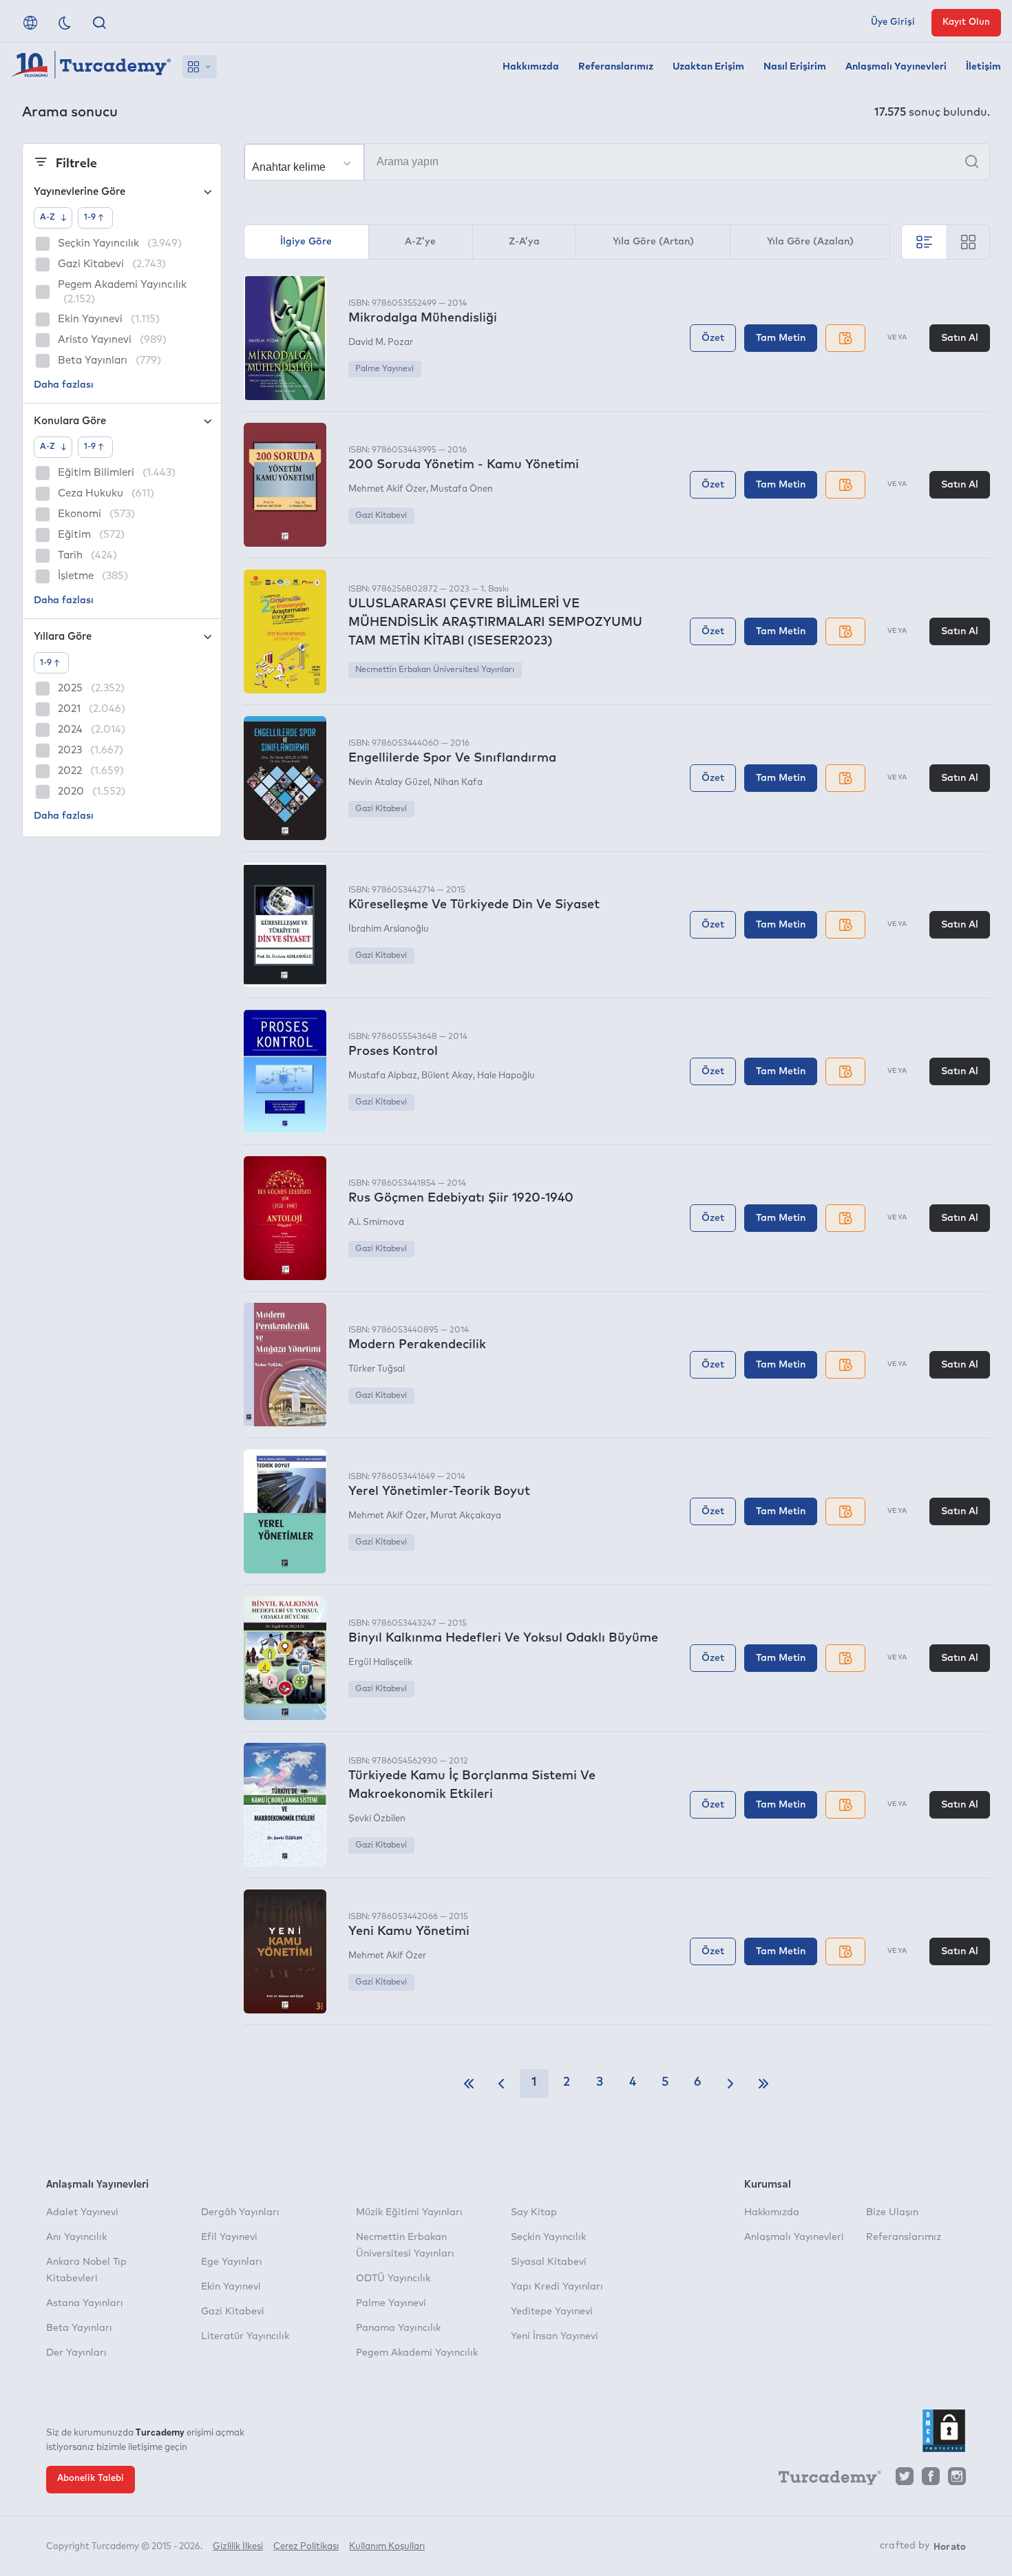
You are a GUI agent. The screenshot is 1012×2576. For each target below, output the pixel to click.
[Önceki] (501, 2084)
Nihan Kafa (458, 783)
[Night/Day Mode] (65, 23)
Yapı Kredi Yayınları (557, 2287)
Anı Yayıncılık (76, 2237)
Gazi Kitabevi (381, 516)
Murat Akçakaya (466, 1516)
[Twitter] (905, 2480)
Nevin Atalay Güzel (389, 783)
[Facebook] (931, 2480)
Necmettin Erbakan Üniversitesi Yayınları (435, 670)
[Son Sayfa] (763, 2084)
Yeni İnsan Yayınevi (555, 2336)
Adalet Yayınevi (82, 2212)
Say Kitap (534, 2212)
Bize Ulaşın (892, 2212)
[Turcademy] (823, 2480)
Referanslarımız (616, 67)
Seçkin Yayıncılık (548, 2237)
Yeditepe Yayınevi (552, 2312)
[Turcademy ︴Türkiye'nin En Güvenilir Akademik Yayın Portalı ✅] (91, 67)
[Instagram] (957, 2480)
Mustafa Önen (462, 489)
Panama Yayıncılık (398, 2328)
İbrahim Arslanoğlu (389, 929)
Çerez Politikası (306, 2547)
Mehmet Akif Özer (387, 489)
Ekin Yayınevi (231, 2287)
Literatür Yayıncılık (245, 2336)
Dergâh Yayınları (240, 2212)
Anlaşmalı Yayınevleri (896, 67)
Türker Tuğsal (377, 1369)
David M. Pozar (381, 343)
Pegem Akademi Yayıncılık (417, 2353)
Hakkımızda (531, 67)
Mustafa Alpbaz (383, 1076)
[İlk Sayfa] (469, 2084)
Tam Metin (781, 338)
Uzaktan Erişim (708, 67)
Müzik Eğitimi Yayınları (409, 2212)
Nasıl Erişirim (795, 67)
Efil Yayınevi (229, 2237)
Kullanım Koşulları (387, 2547)
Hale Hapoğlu (506, 1076)
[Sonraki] (730, 2084)
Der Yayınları (76, 2353)
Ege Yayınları (232, 2262)
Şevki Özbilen (377, 1819)
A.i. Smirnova (376, 1223)
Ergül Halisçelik (380, 1663)
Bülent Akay (447, 1076)
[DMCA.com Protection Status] (944, 2431)
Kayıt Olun (966, 22)
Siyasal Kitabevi (549, 2262)
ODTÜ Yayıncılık (393, 2279)
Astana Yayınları (85, 2303)
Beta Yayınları (79, 2328)
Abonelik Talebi (91, 2479)
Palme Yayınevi (384, 369)
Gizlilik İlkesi (238, 2547)
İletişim (983, 67)
